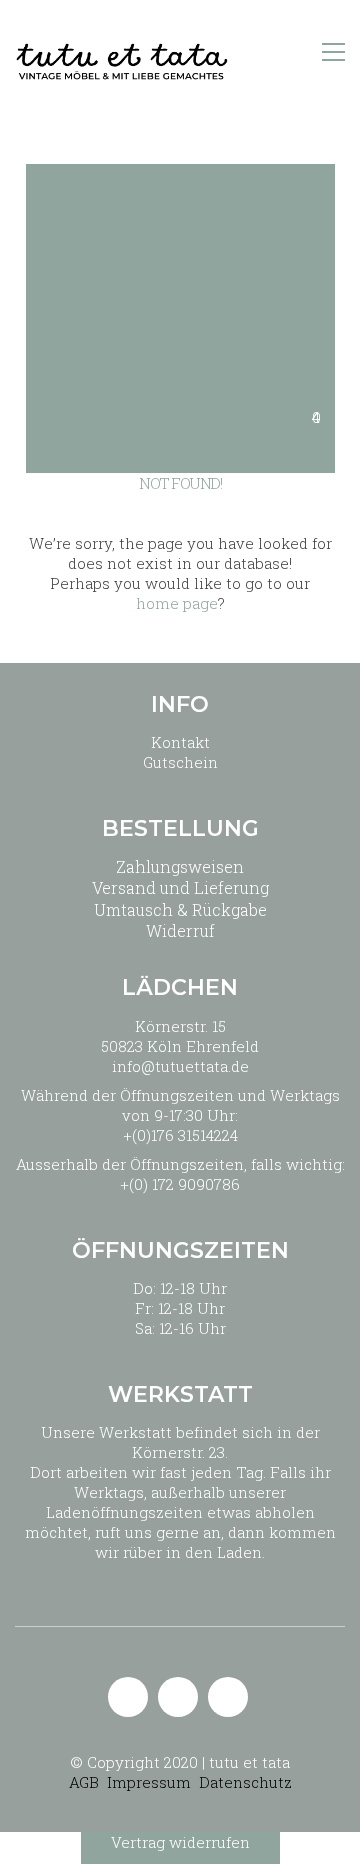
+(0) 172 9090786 (180, 1184)
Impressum (149, 1782)
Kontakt (180, 742)
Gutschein (180, 762)
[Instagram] (178, 1697)
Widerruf (180, 930)
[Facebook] (228, 1697)
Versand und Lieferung (180, 887)
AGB (84, 1782)
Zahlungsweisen (180, 866)
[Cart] (291, 52)
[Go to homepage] (122, 52)
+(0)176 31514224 (180, 1135)
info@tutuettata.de (180, 1066)
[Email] (128, 1697)
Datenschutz (245, 1782)
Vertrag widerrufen (180, 1842)
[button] (333, 52)
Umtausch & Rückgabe (180, 909)
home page (177, 603)
